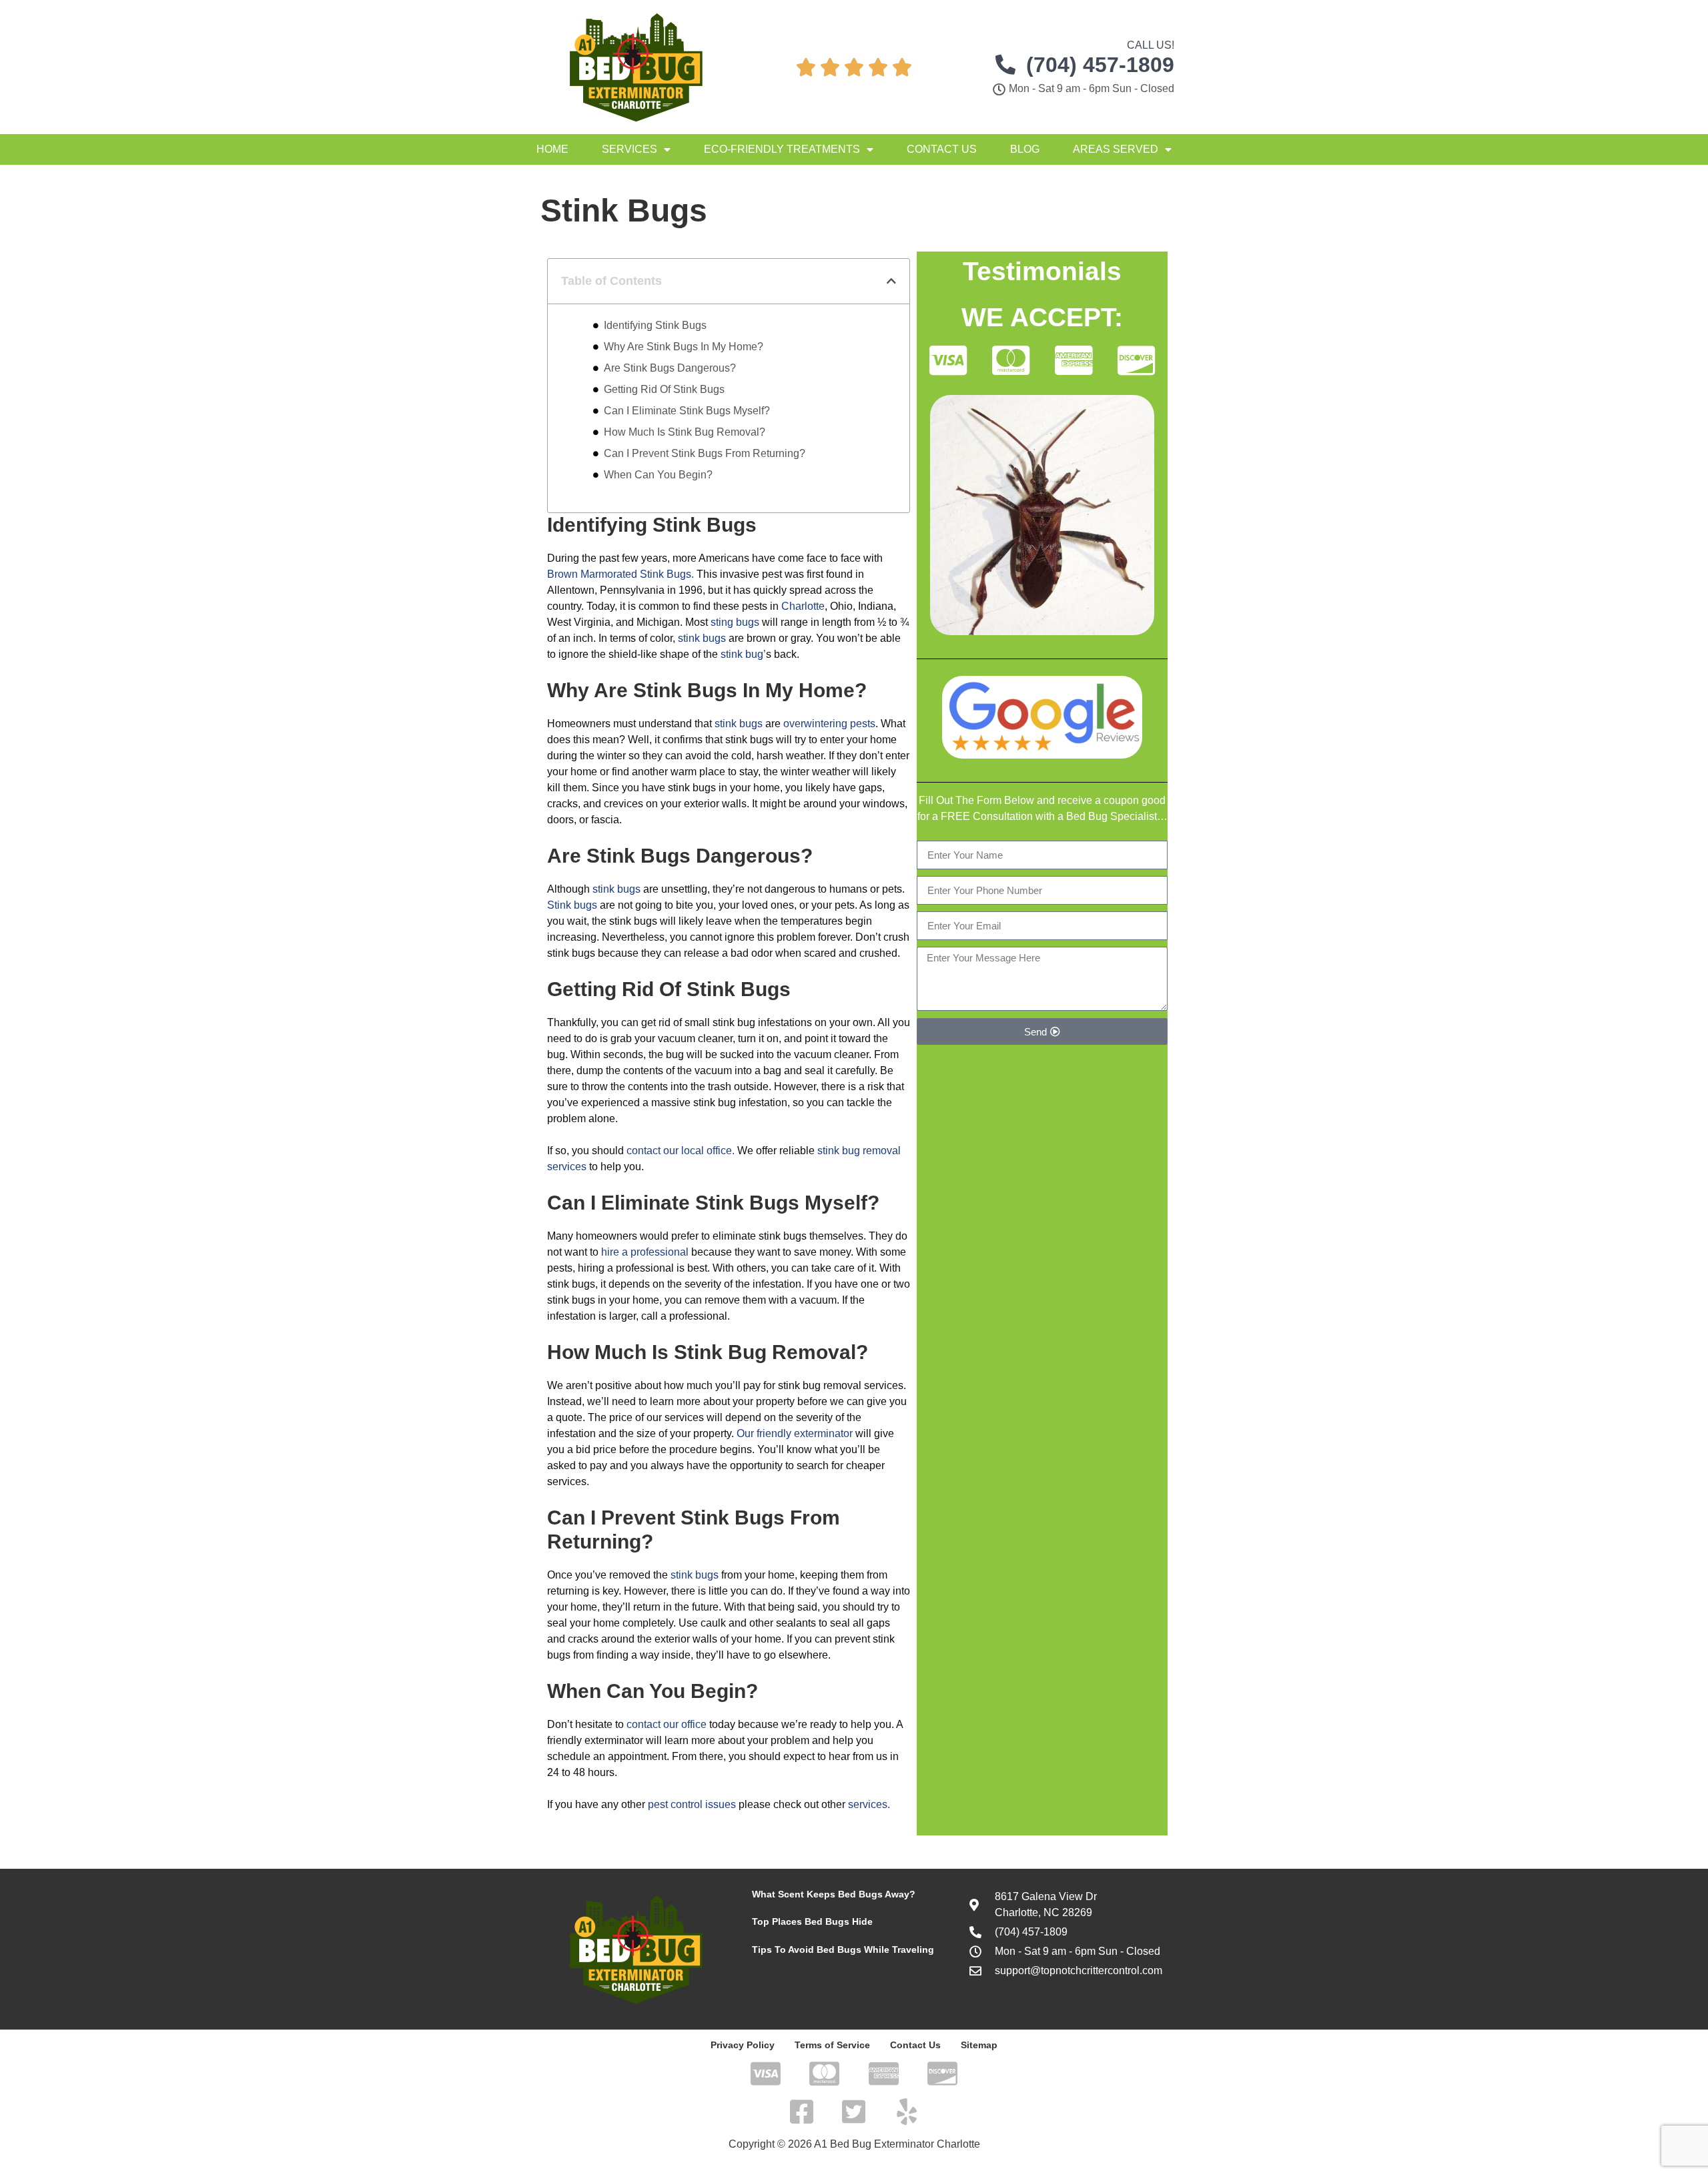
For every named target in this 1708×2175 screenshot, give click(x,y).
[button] (891, 281)
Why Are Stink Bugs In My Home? (684, 347)
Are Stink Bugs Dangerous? (670, 368)
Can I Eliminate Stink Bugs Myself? (687, 411)
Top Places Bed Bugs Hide (812, 1921)
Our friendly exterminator (795, 1433)
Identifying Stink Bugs (655, 325)
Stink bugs (572, 905)
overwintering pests (829, 724)
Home (552, 149)
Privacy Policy (743, 2045)
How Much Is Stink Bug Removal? (685, 432)
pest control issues (692, 1804)
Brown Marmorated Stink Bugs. (620, 574)
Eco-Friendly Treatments (782, 149)
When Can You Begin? (658, 475)
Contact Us (942, 149)
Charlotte (803, 606)
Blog (1025, 149)
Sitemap (979, 2045)
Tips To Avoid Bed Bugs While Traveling (843, 1949)
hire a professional (645, 1252)
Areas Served (1116, 149)
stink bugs (702, 638)
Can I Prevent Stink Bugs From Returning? (705, 453)
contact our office (667, 1724)
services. (869, 1804)
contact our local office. (681, 1151)
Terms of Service (832, 2045)
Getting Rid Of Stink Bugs (664, 389)
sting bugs (735, 622)
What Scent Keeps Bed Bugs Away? (834, 1894)
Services (629, 149)
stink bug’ (743, 654)
